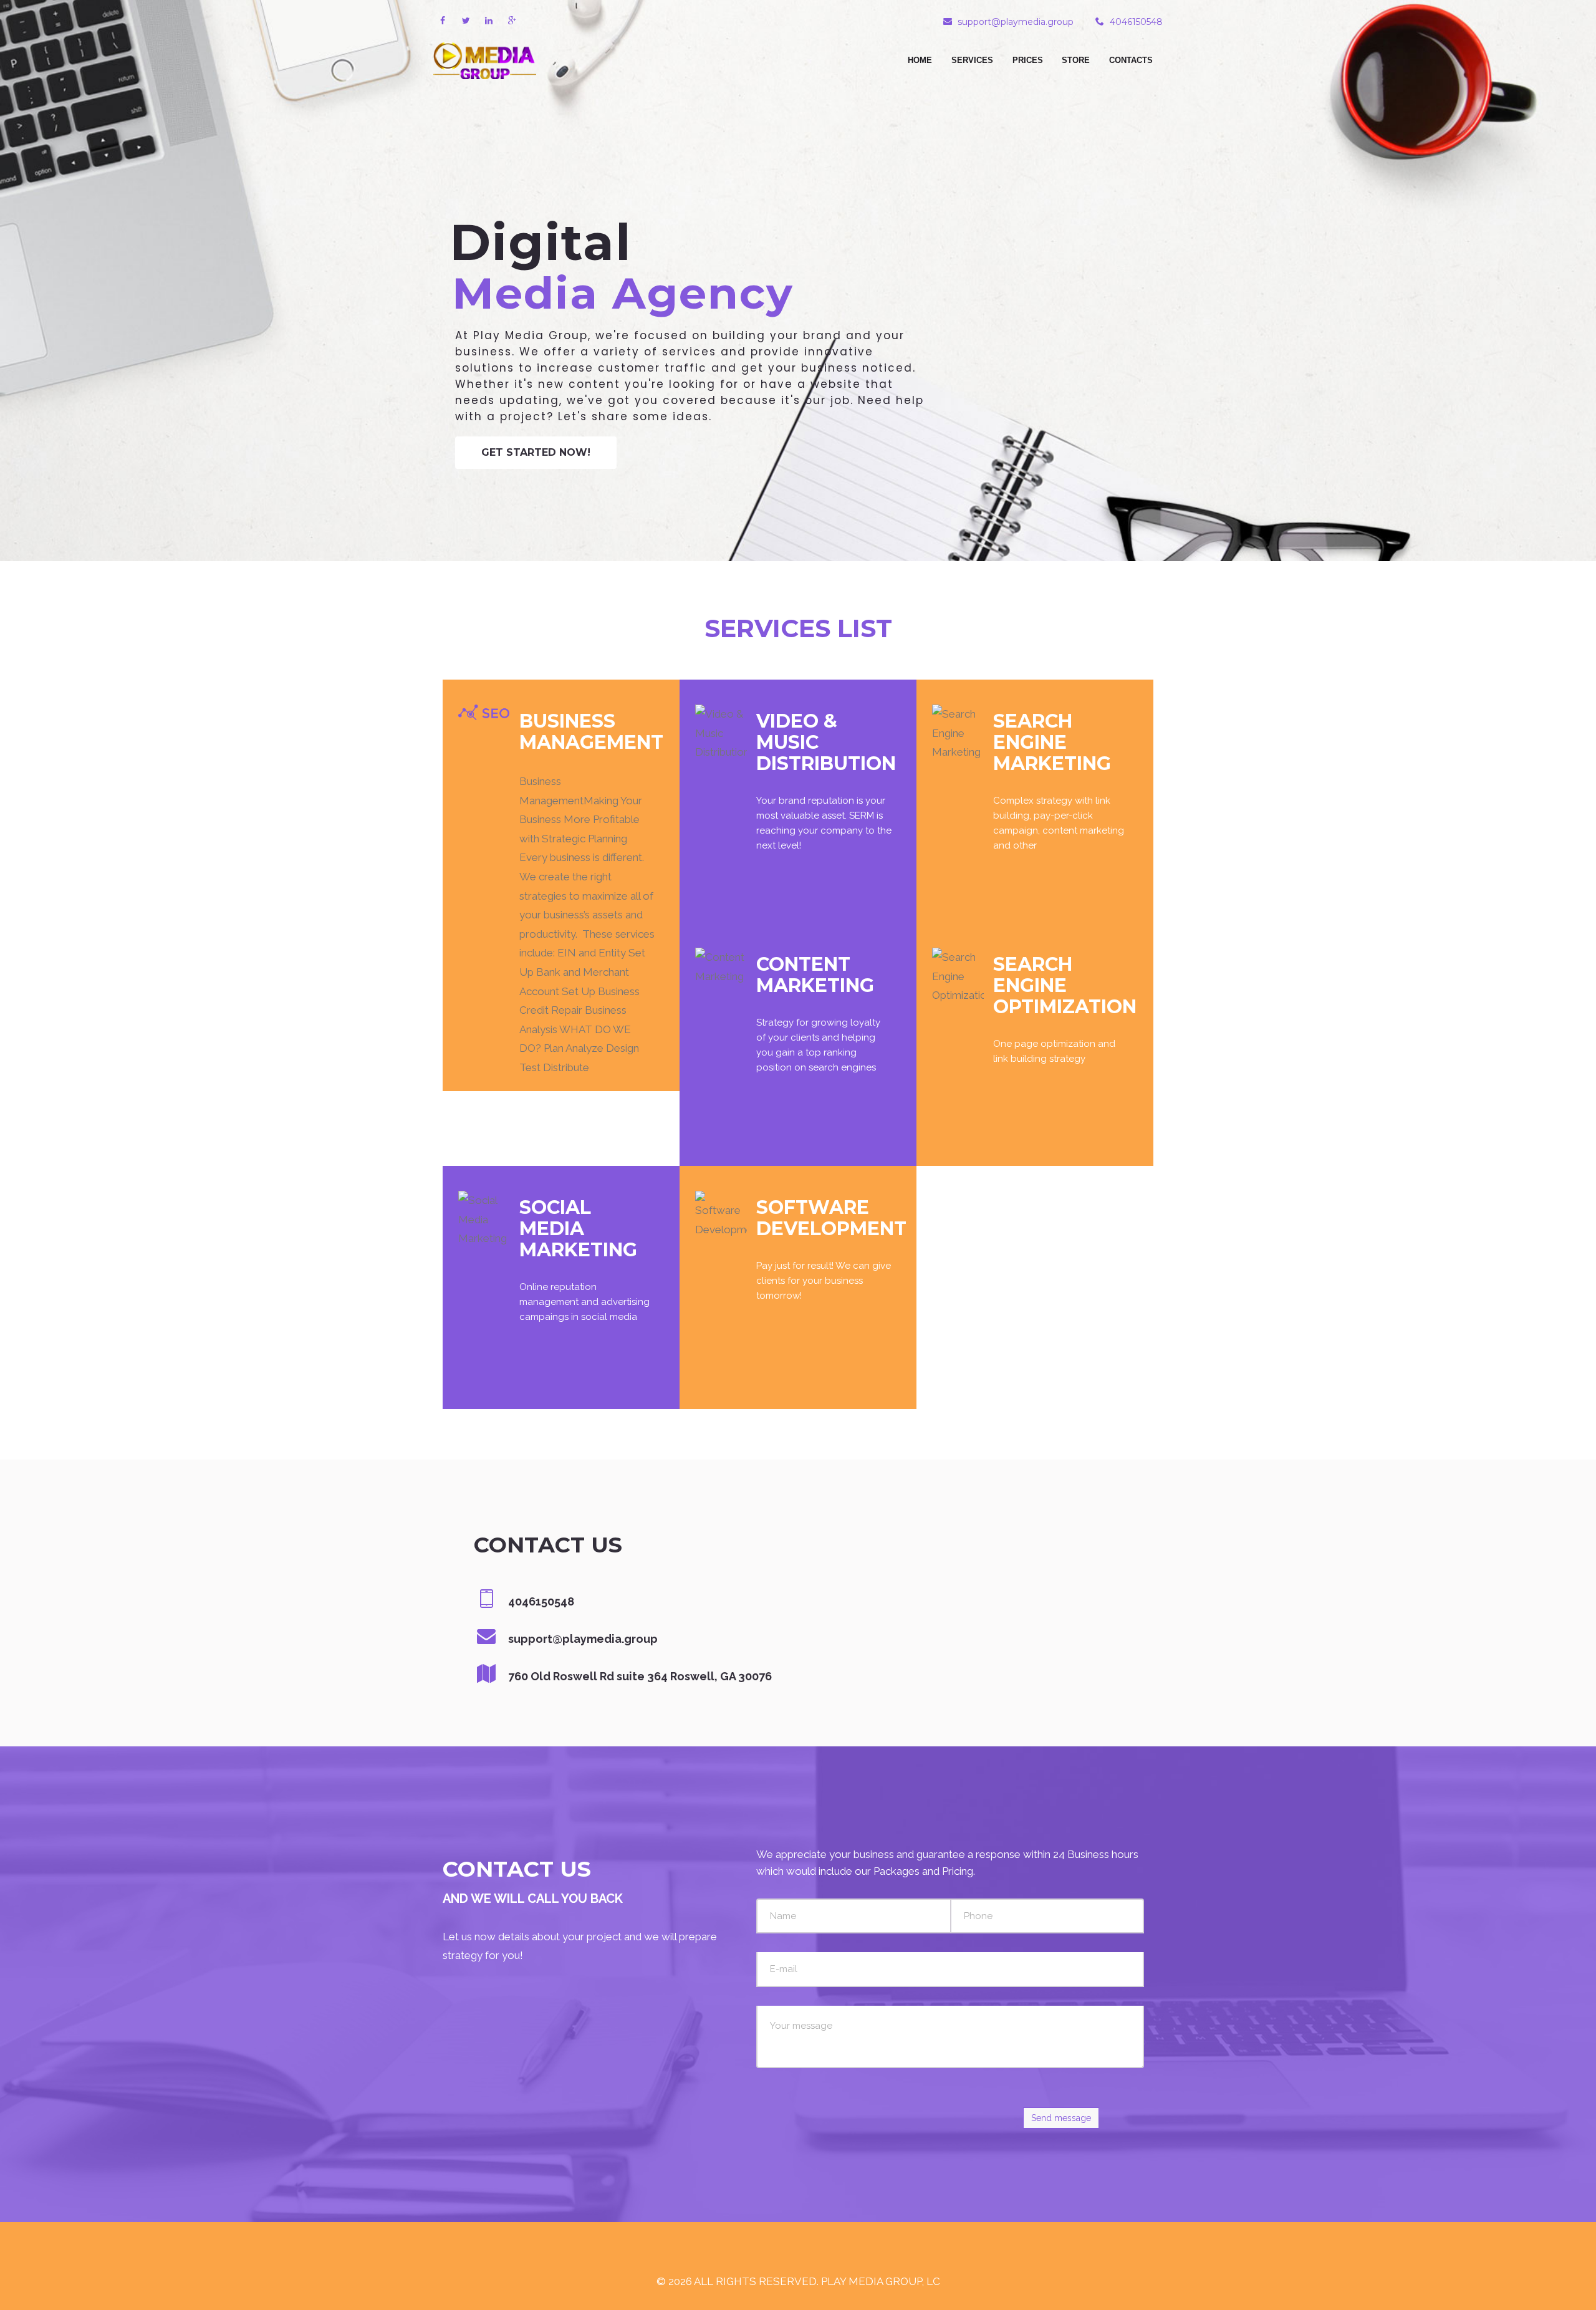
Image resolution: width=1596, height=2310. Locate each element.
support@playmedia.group (1016, 22)
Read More (617, 1068)
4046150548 (1136, 22)
